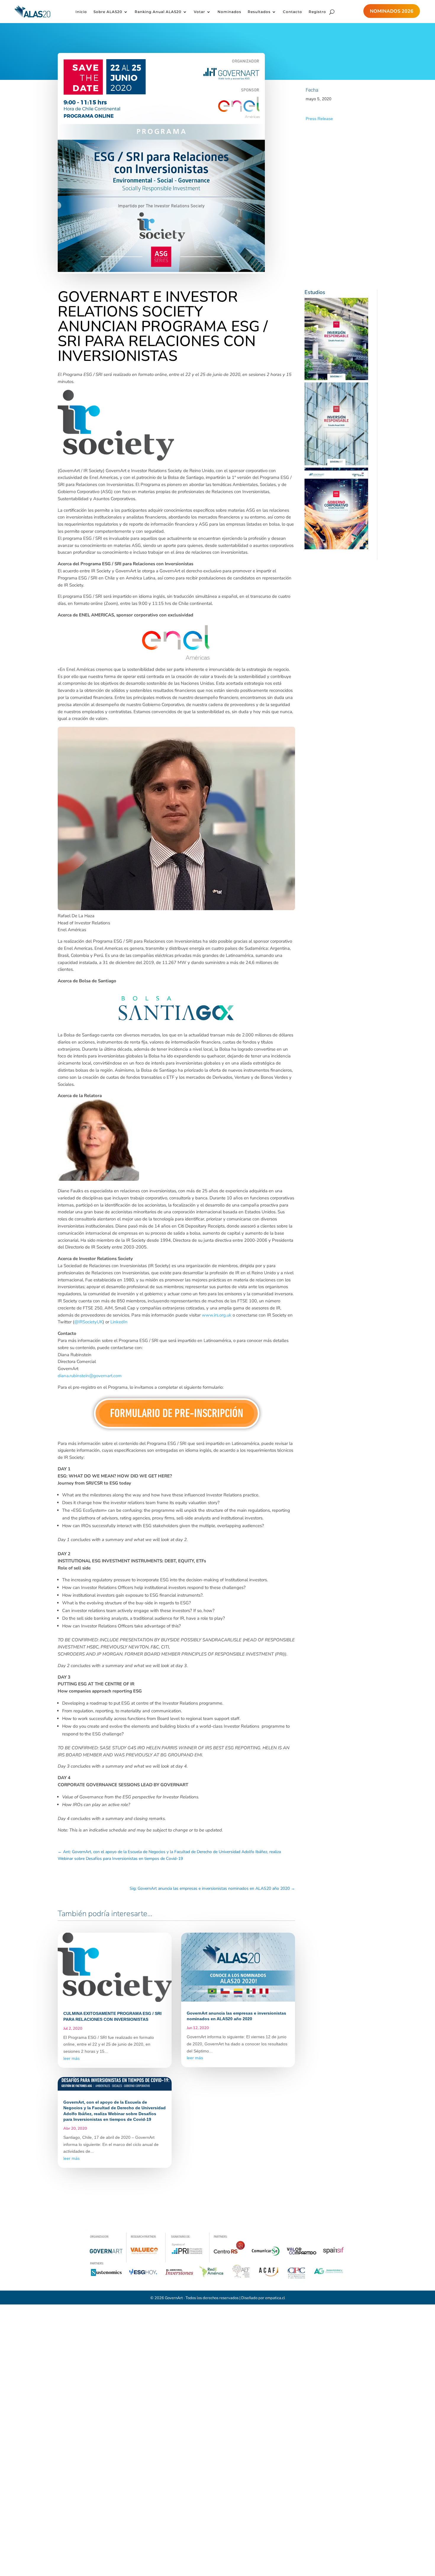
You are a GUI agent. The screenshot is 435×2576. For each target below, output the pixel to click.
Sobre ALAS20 (108, 12)
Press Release (319, 119)
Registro (317, 12)
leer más (71, 2058)
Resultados (259, 12)
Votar (199, 12)
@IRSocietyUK (88, 1322)
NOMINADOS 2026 (392, 11)
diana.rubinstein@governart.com (90, 1376)
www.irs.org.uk (217, 1315)
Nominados (229, 12)
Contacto (293, 12)
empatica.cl (275, 2298)
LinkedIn (119, 1322)
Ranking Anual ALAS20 (158, 12)
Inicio (81, 12)
